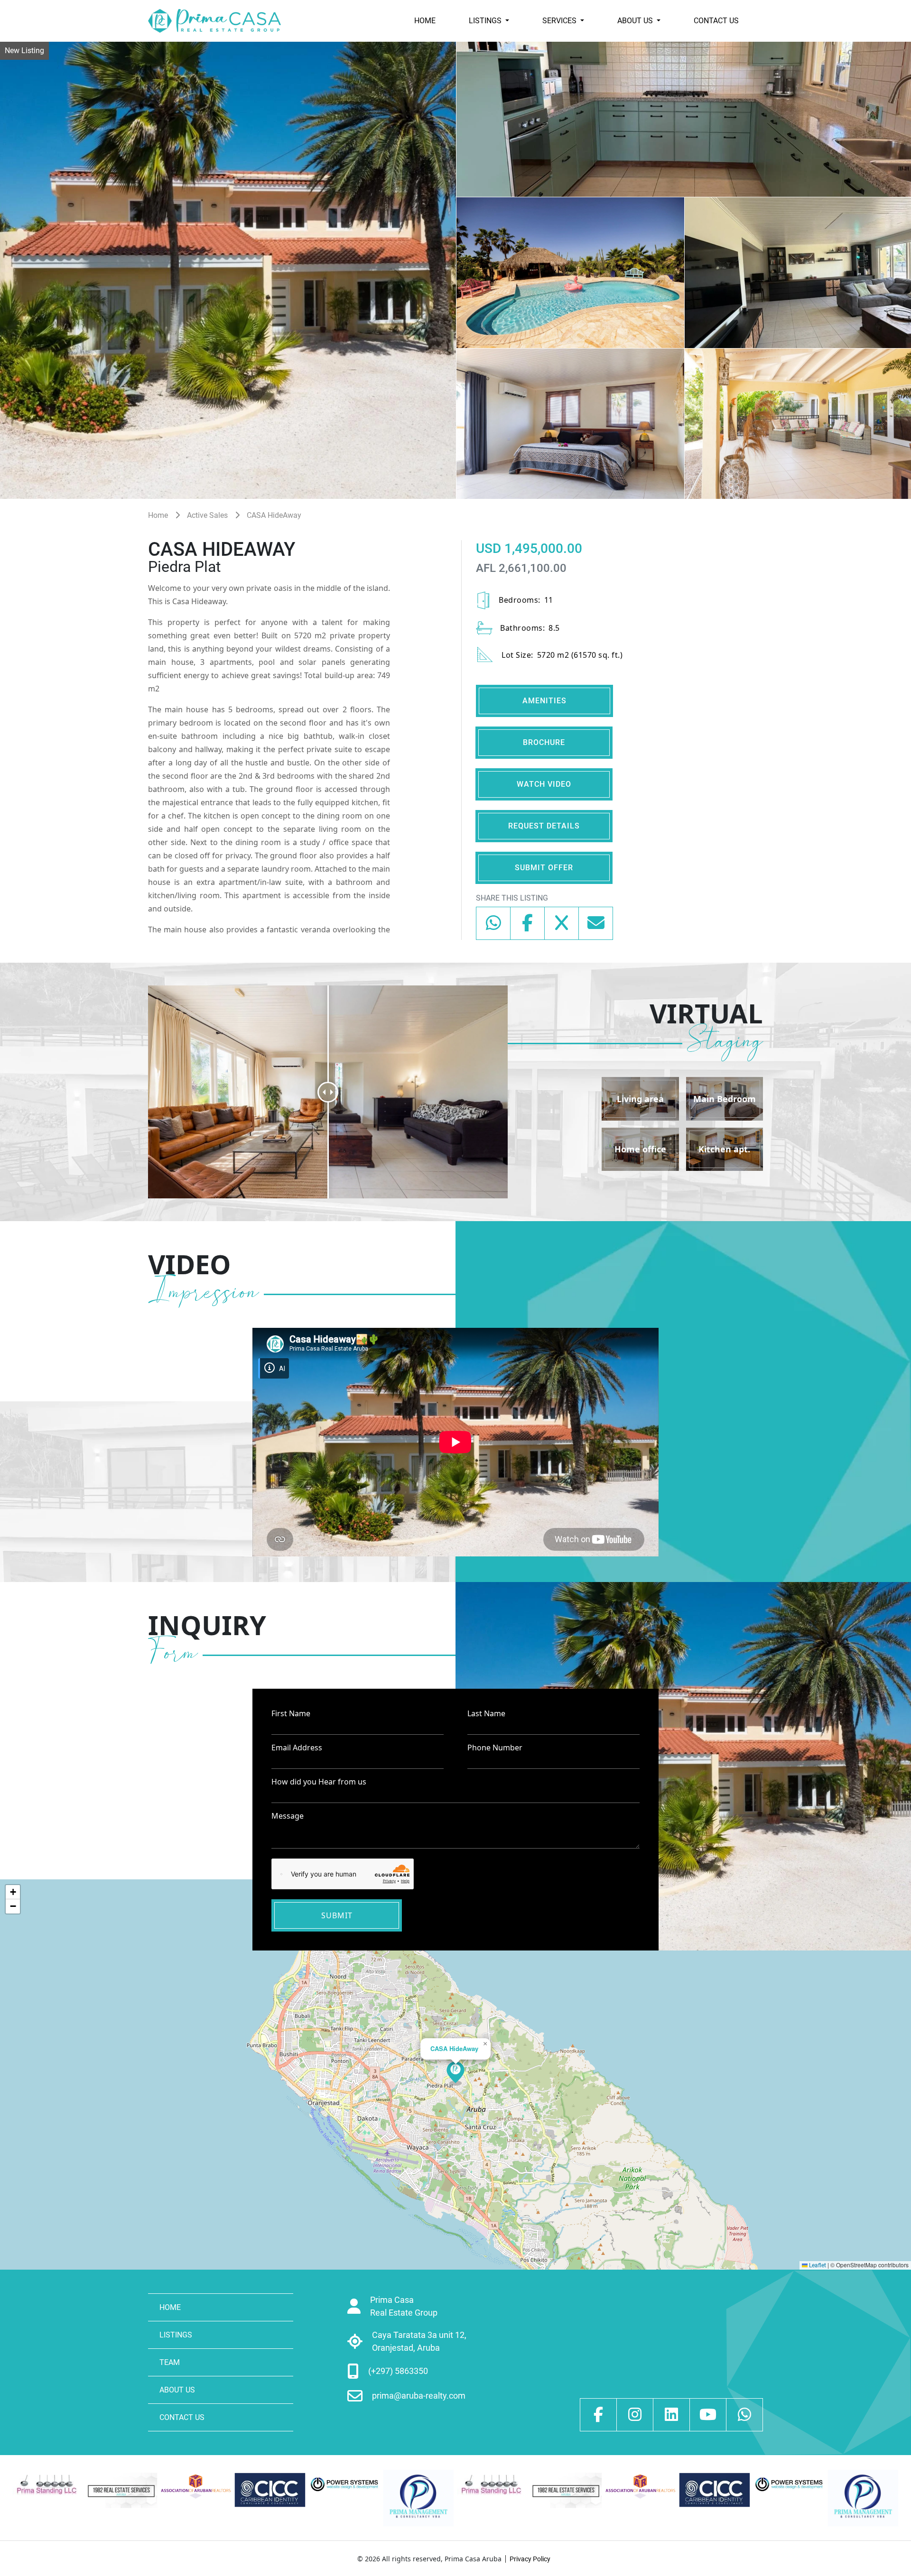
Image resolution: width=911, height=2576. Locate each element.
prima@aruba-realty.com (419, 2396)
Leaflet (817, 2265)
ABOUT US (636, 21)
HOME (425, 21)
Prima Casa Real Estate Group (404, 2306)
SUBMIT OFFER (544, 868)
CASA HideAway (274, 515)
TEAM (170, 2362)
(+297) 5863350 (398, 2371)
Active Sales (207, 515)
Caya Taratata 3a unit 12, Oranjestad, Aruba (419, 2341)
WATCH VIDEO (544, 784)
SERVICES (560, 21)
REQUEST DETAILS (544, 826)
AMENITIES (544, 701)
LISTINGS (486, 21)
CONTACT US (716, 21)
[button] (455, 2074)
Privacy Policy (530, 2559)
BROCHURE (544, 742)
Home (158, 515)
